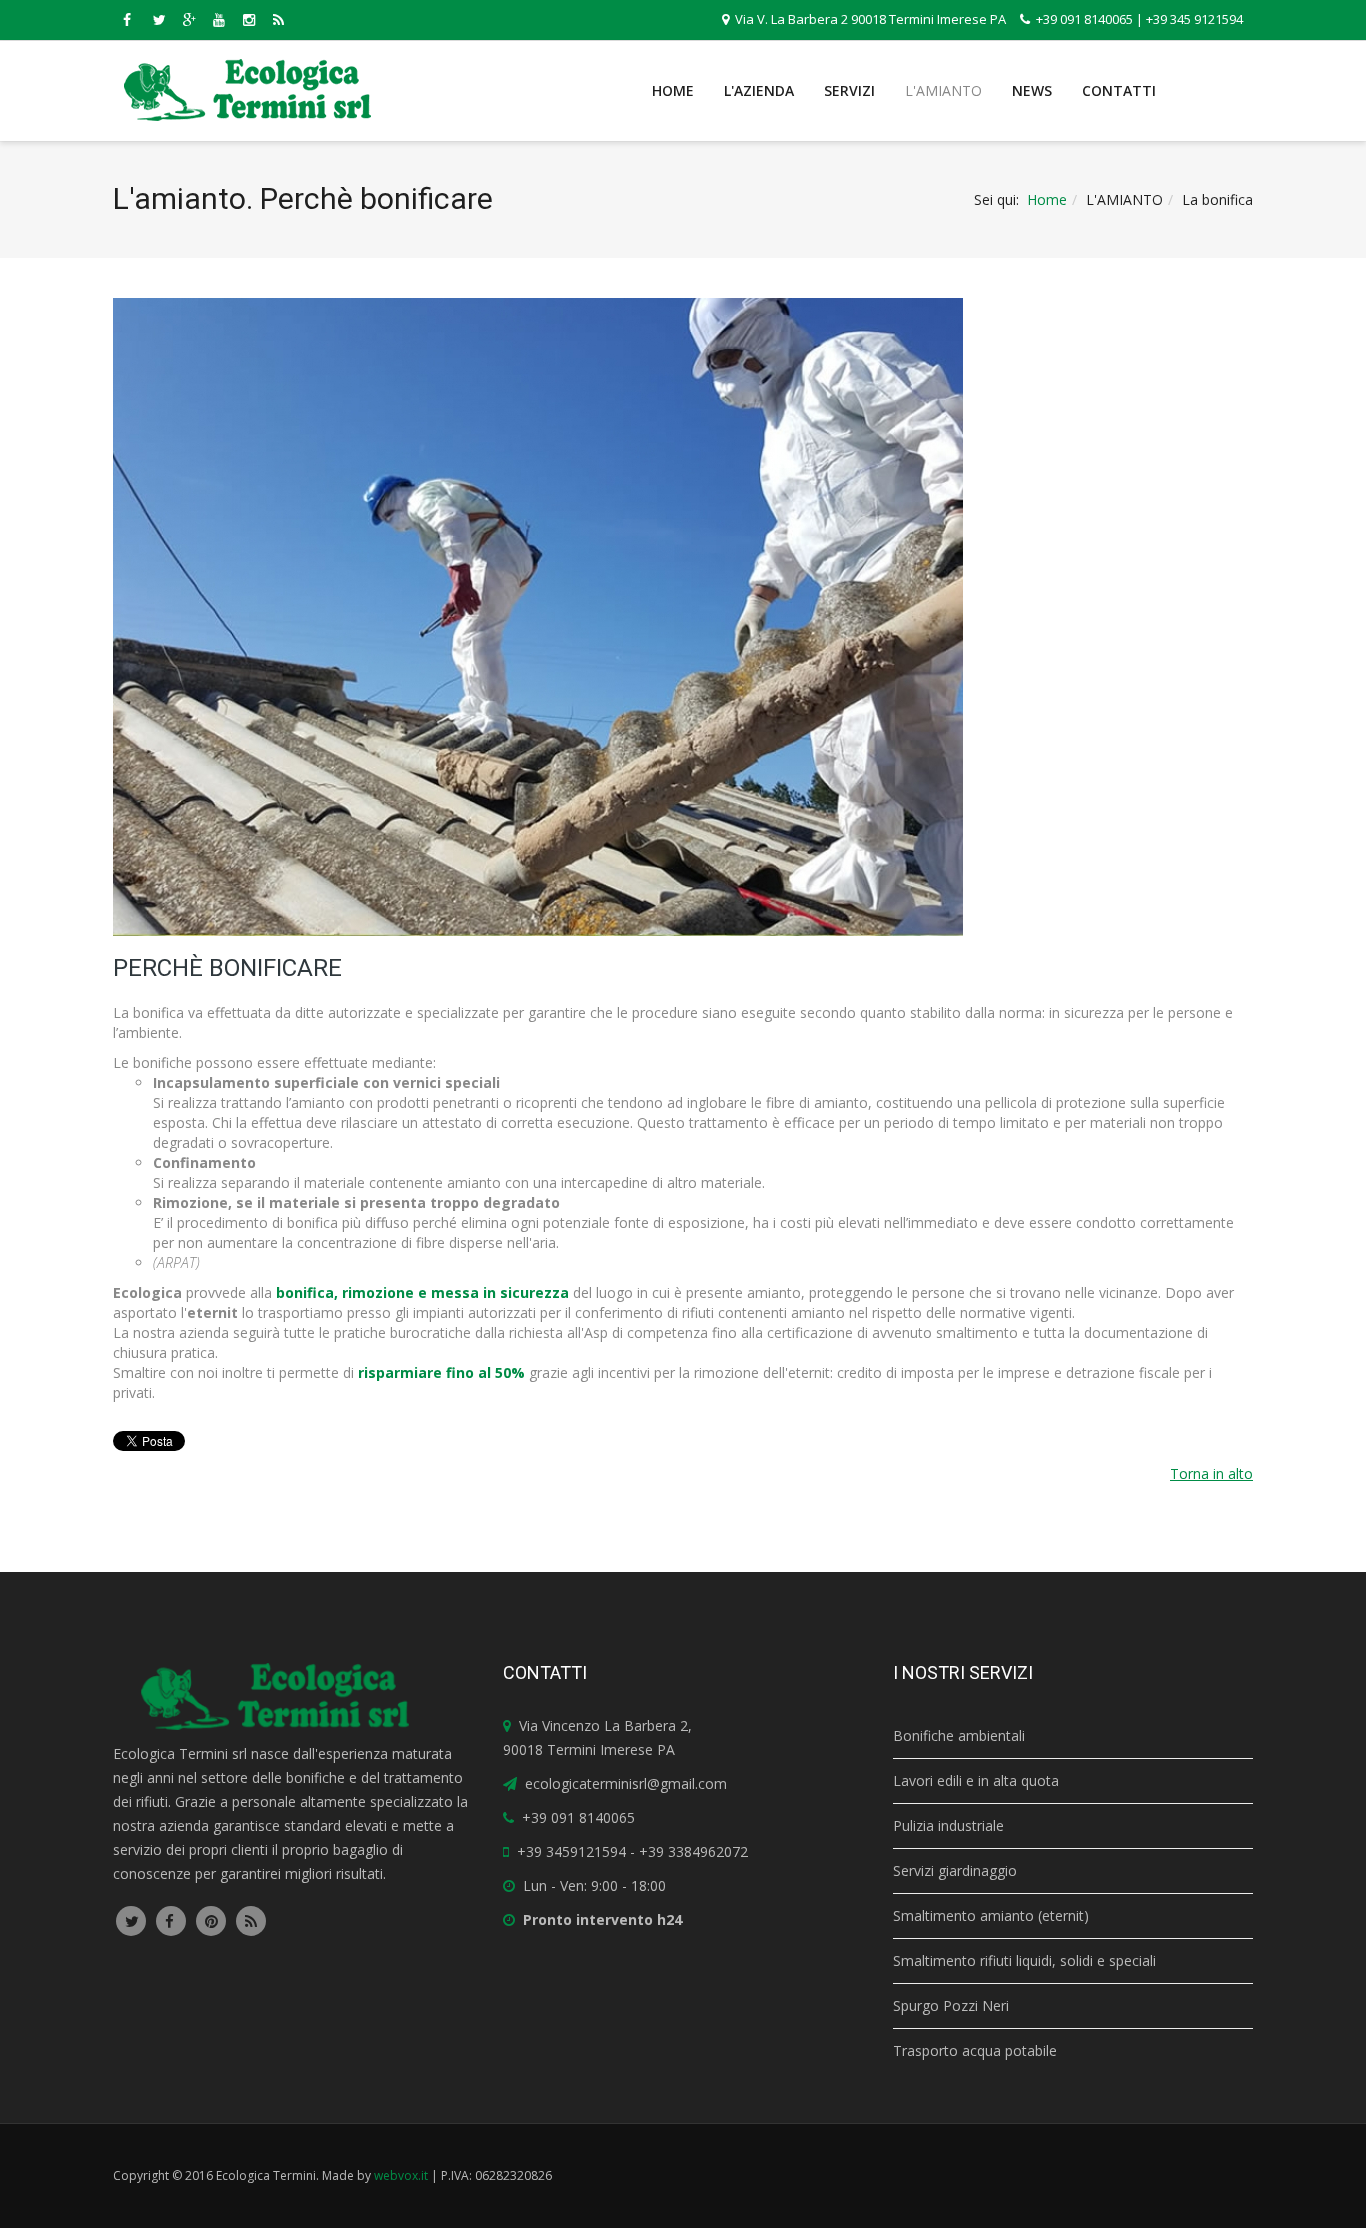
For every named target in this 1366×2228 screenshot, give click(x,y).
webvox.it (401, 2175)
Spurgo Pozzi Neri (951, 2005)
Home (673, 90)
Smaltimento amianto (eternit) (991, 1915)
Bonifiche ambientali (959, 1735)
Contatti (1119, 90)
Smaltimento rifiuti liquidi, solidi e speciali (1024, 1960)
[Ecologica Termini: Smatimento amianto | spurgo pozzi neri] (247, 90)
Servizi (849, 90)
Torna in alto (1211, 1473)
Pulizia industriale (948, 1825)
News (1032, 90)
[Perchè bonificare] (673, 617)
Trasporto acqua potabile (975, 2050)
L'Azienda (759, 90)
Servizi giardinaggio (955, 1870)
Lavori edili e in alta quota (976, 1780)
